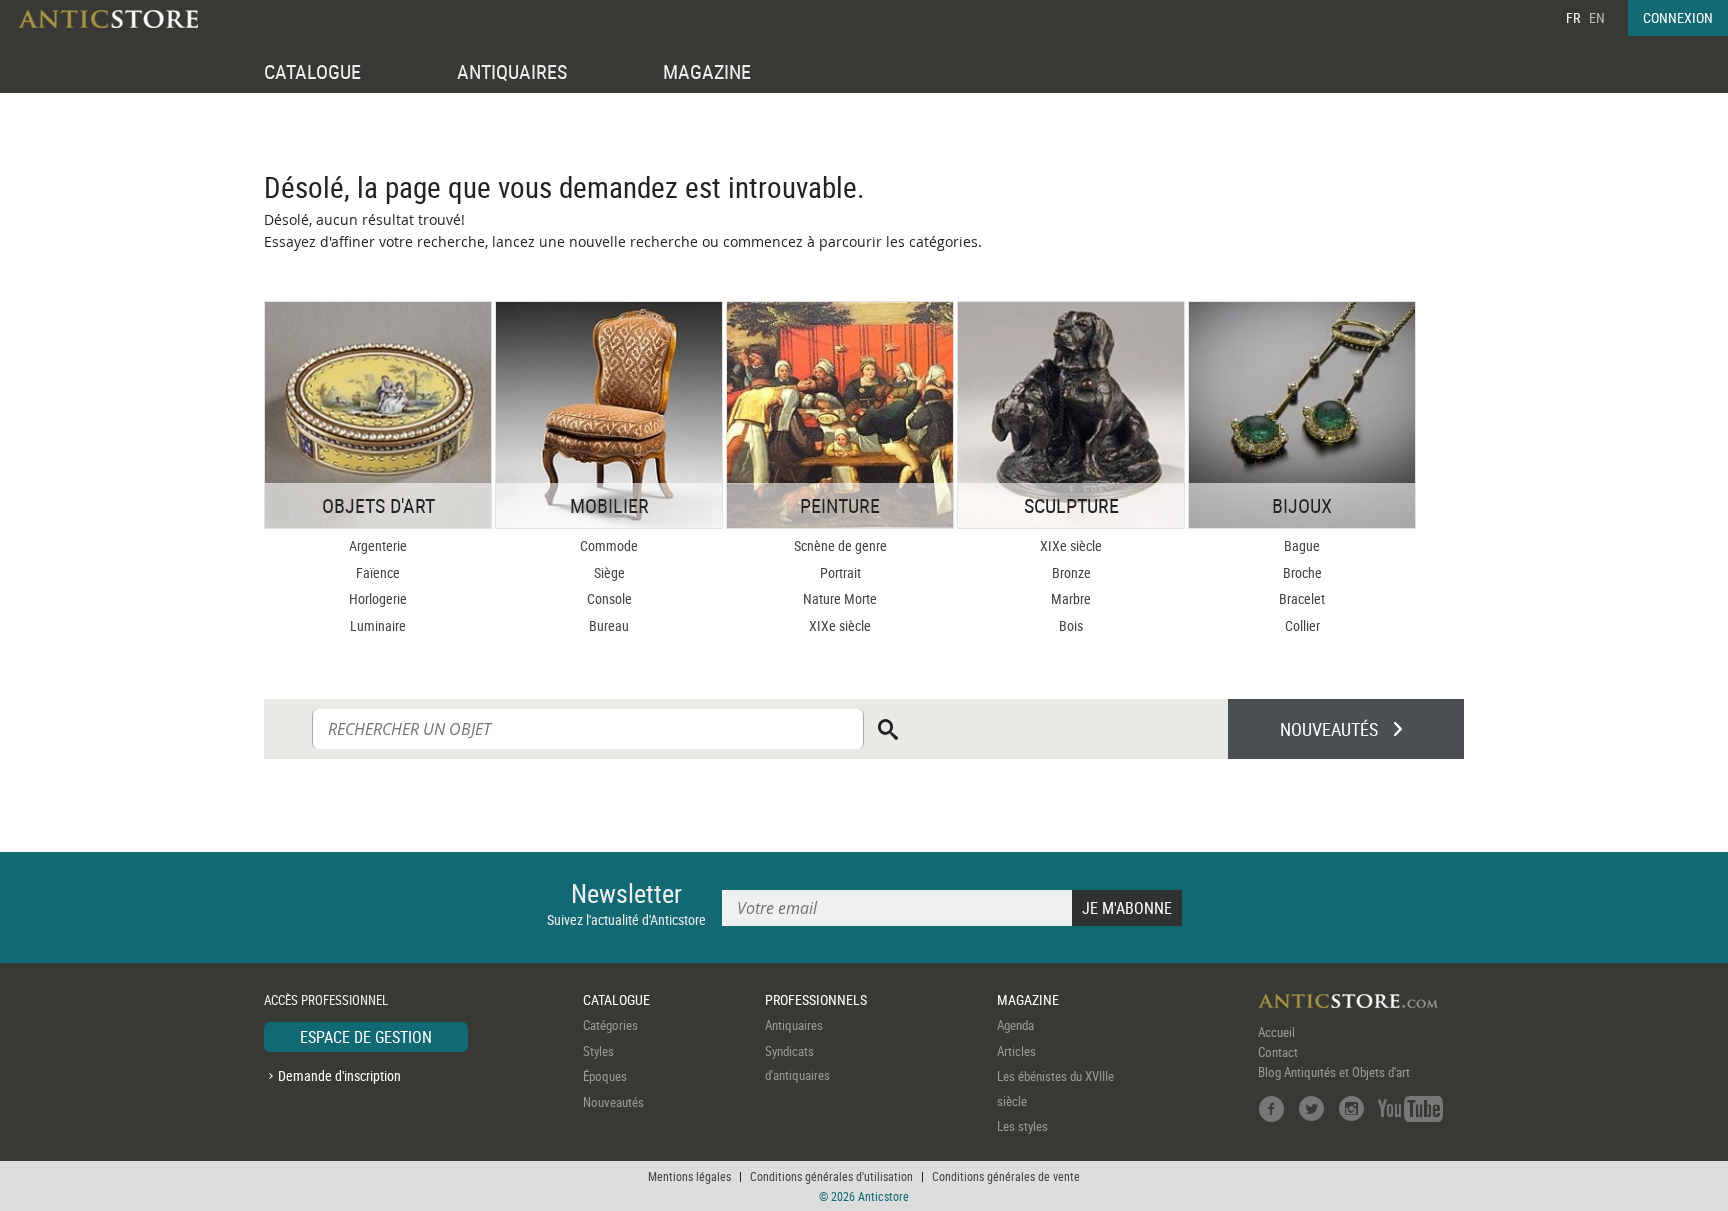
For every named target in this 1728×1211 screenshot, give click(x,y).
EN (1597, 17)
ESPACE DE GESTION (366, 1037)
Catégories (610, 1025)
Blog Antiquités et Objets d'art (1334, 1072)
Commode (609, 545)
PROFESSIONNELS (816, 999)
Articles (1016, 1051)
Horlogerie (378, 598)
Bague (1302, 545)
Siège (609, 572)
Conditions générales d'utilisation (831, 1176)
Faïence (378, 572)
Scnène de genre (840, 545)
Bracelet (1302, 598)
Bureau (609, 625)
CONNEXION (1678, 17)
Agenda (1015, 1025)
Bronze (1071, 572)
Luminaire (378, 625)
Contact (1278, 1052)
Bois (1071, 625)
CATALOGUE (312, 71)
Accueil (1276, 1032)
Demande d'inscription (339, 1075)
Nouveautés (613, 1102)
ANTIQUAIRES (512, 71)
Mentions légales (689, 1176)
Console (609, 598)
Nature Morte (840, 598)
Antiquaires (794, 1025)
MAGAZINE (707, 71)
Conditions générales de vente (1006, 1176)
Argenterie (378, 545)
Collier (1302, 625)
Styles (598, 1051)
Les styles (1022, 1126)
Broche (1302, 572)
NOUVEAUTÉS (1329, 729)
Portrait (840, 572)
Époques (605, 1076)
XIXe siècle (840, 625)
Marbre (1071, 598)
